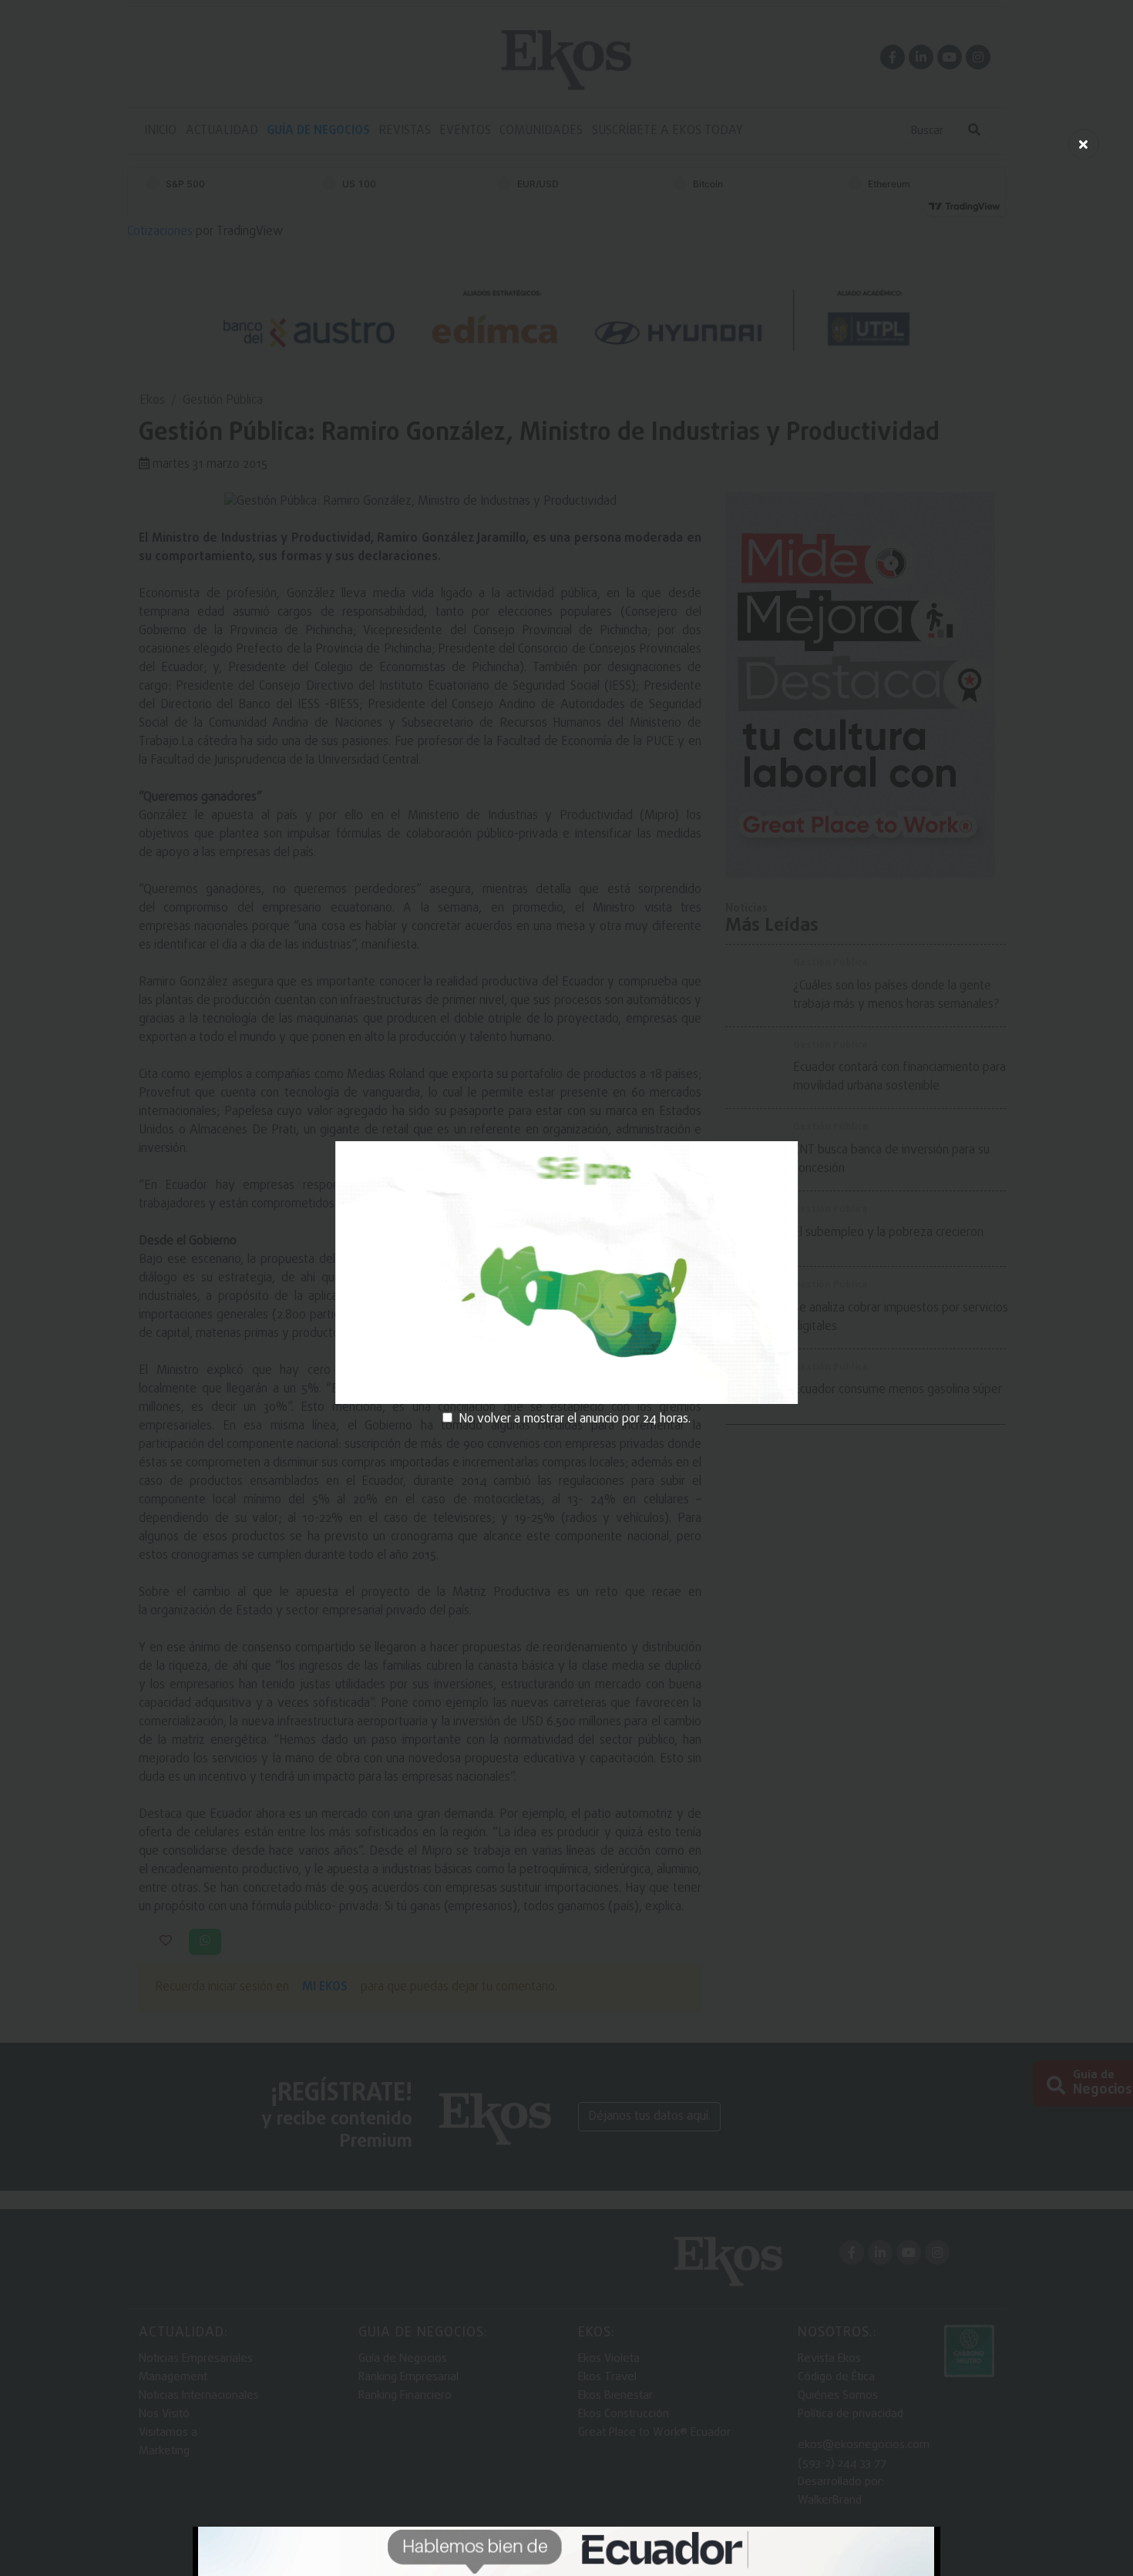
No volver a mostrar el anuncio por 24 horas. (575, 1419)
